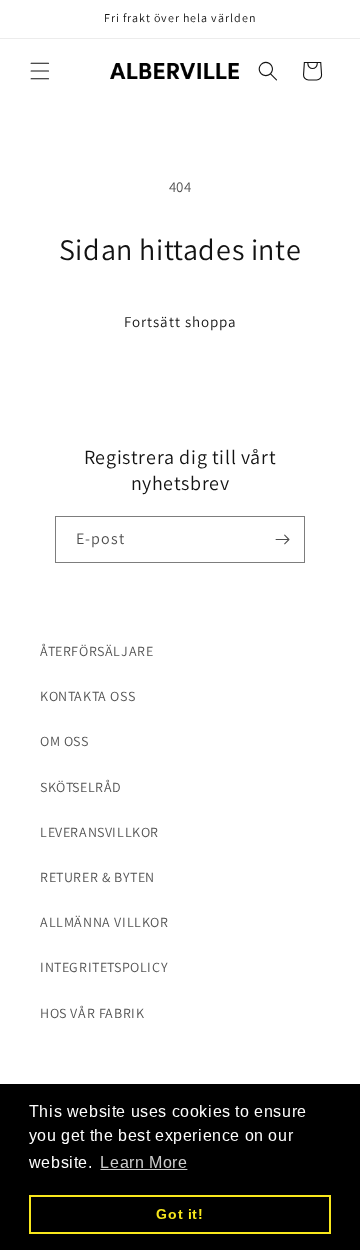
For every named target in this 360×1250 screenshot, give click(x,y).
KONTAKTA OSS (87, 696)
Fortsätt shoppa (180, 321)
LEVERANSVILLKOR (99, 832)
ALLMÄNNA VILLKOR (104, 922)
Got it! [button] (179, 1214)
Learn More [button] (143, 1162)
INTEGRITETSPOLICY (104, 967)
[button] (40, 71)
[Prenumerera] (282, 539)
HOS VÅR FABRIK (92, 1013)
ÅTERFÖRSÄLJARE (96, 651)
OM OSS (64, 741)
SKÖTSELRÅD (81, 787)
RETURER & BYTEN (97, 877)
